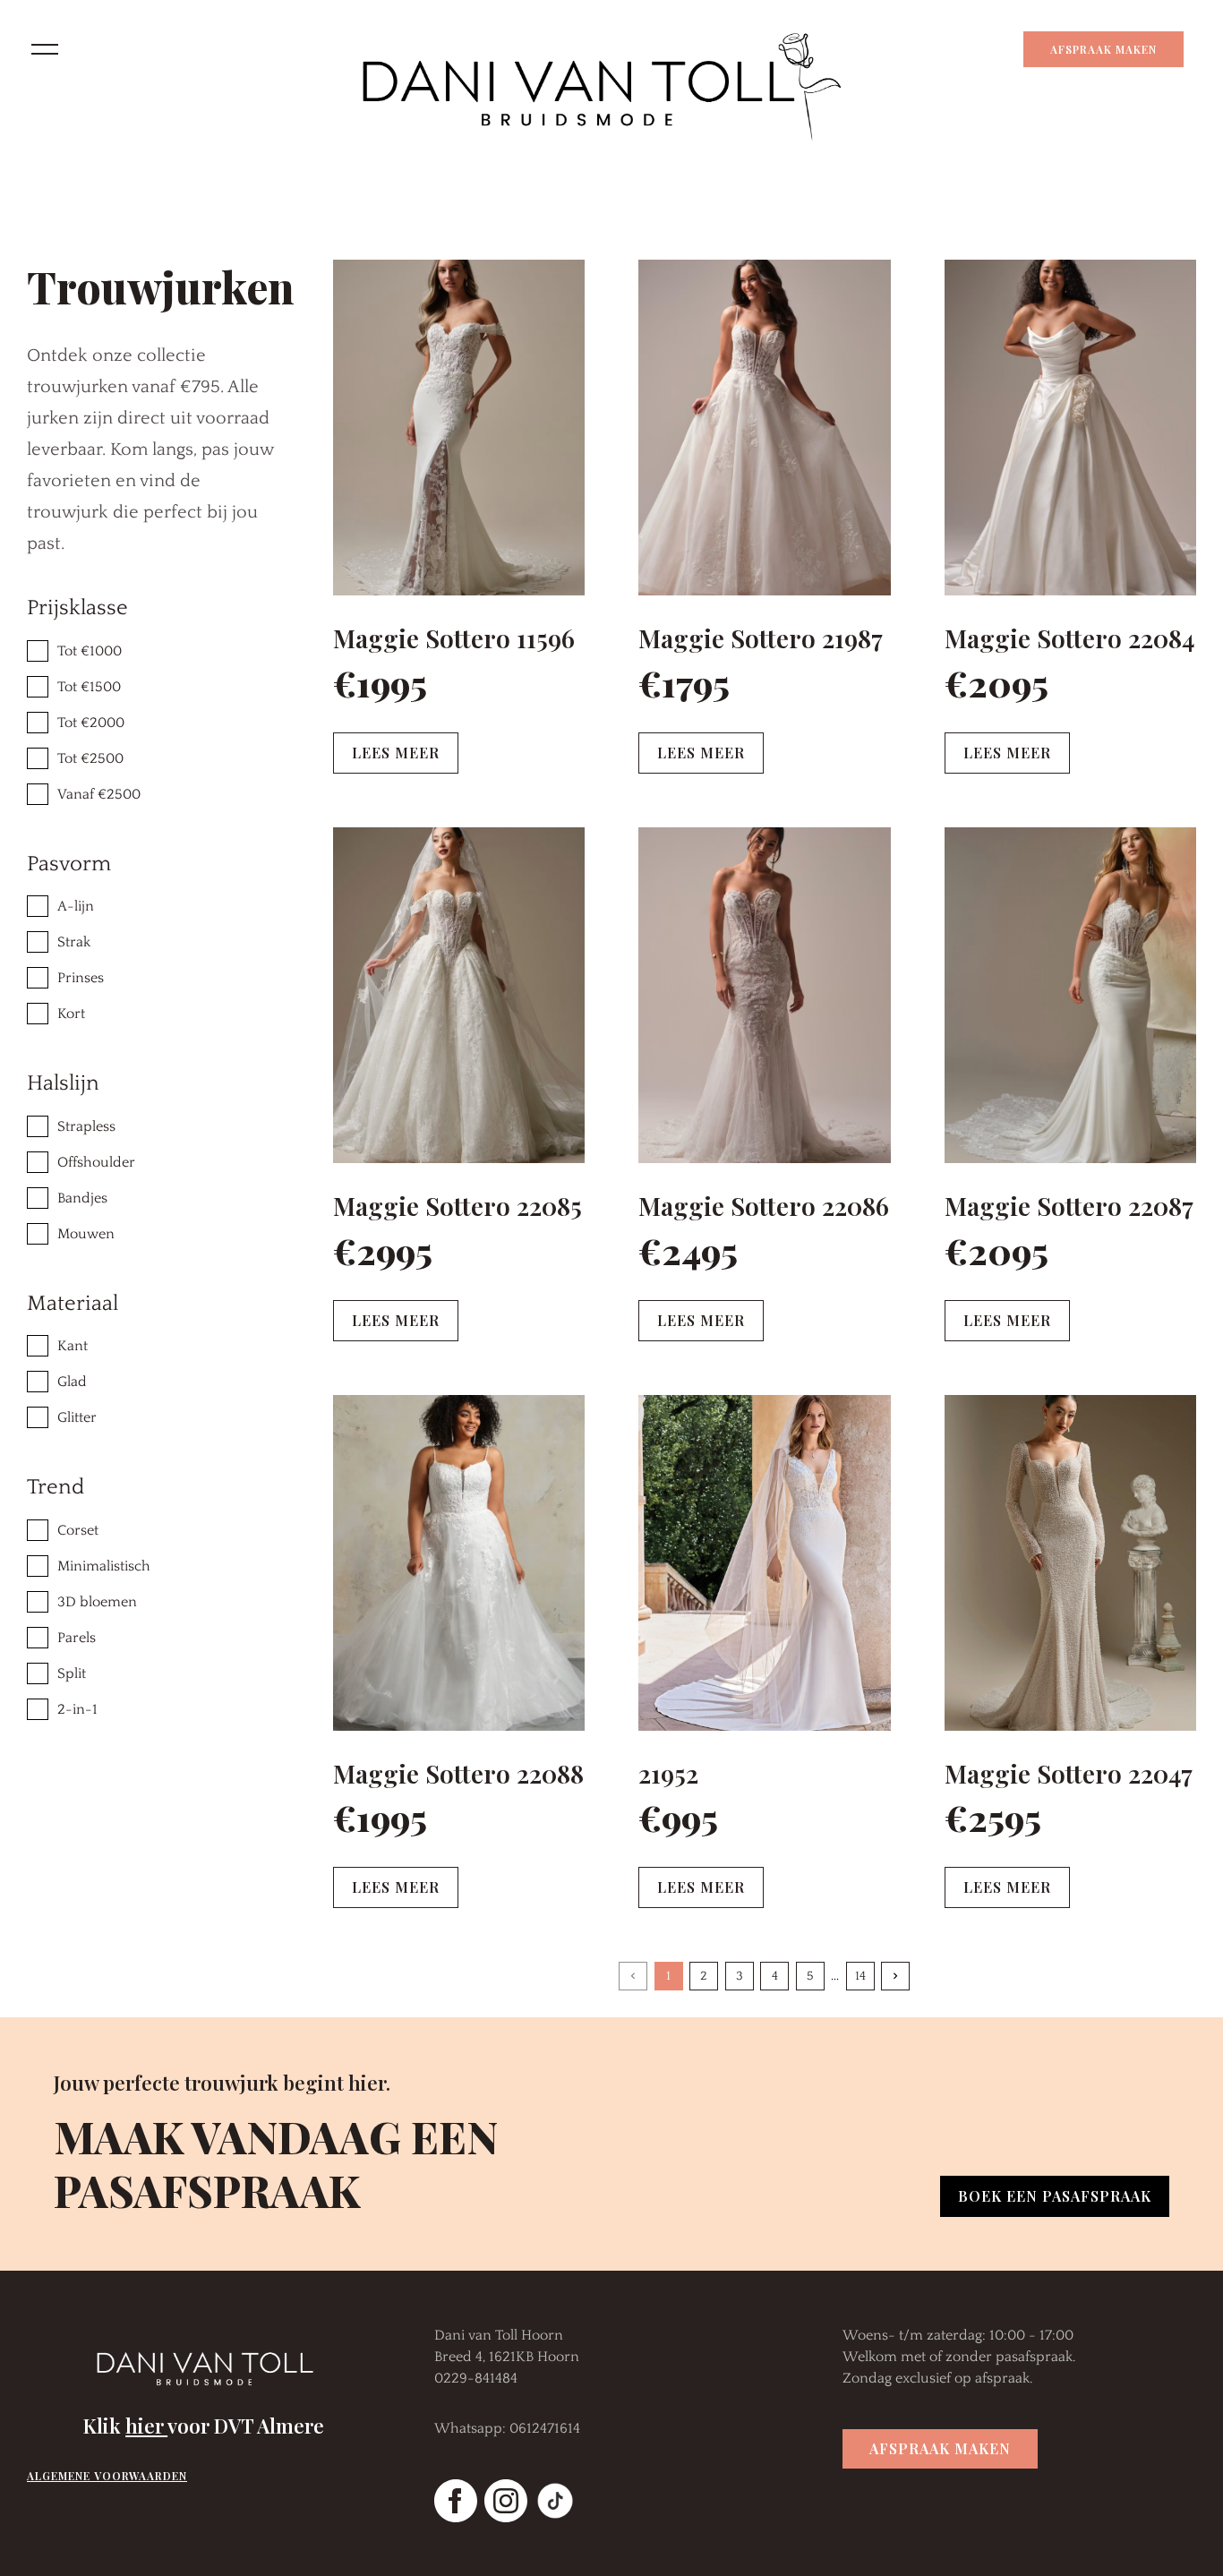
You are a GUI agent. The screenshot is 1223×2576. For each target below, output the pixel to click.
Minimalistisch (104, 1566)
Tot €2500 (90, 758)
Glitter (77, 1417)
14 (860, 1976)
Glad (72, 1382)
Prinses (81, 978)
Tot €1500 (89, 687)
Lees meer (396, 753)
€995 (678, 1817)
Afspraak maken (1103, 49)
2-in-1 (77, 1709)
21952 (668, 1773)
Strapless (86, 1126)
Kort (71, 1014)
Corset (78, 1530)
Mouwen (86, 1234)
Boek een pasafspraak (1055, 2196)
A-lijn (76, 906)
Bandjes (82, 1198)
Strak (74, 942)
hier (146, 2426)
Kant (73, 1346)
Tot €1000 (90, 651)
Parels (77, 1638)
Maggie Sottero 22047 (1069, 1773)
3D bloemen (97, 1602)
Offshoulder (96, 1162)
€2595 (993, 1817)
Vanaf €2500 (99, 794)
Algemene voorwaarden (107, 2476)
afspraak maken (940, 2448)
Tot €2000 (91, 723)
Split (72, 1673)
